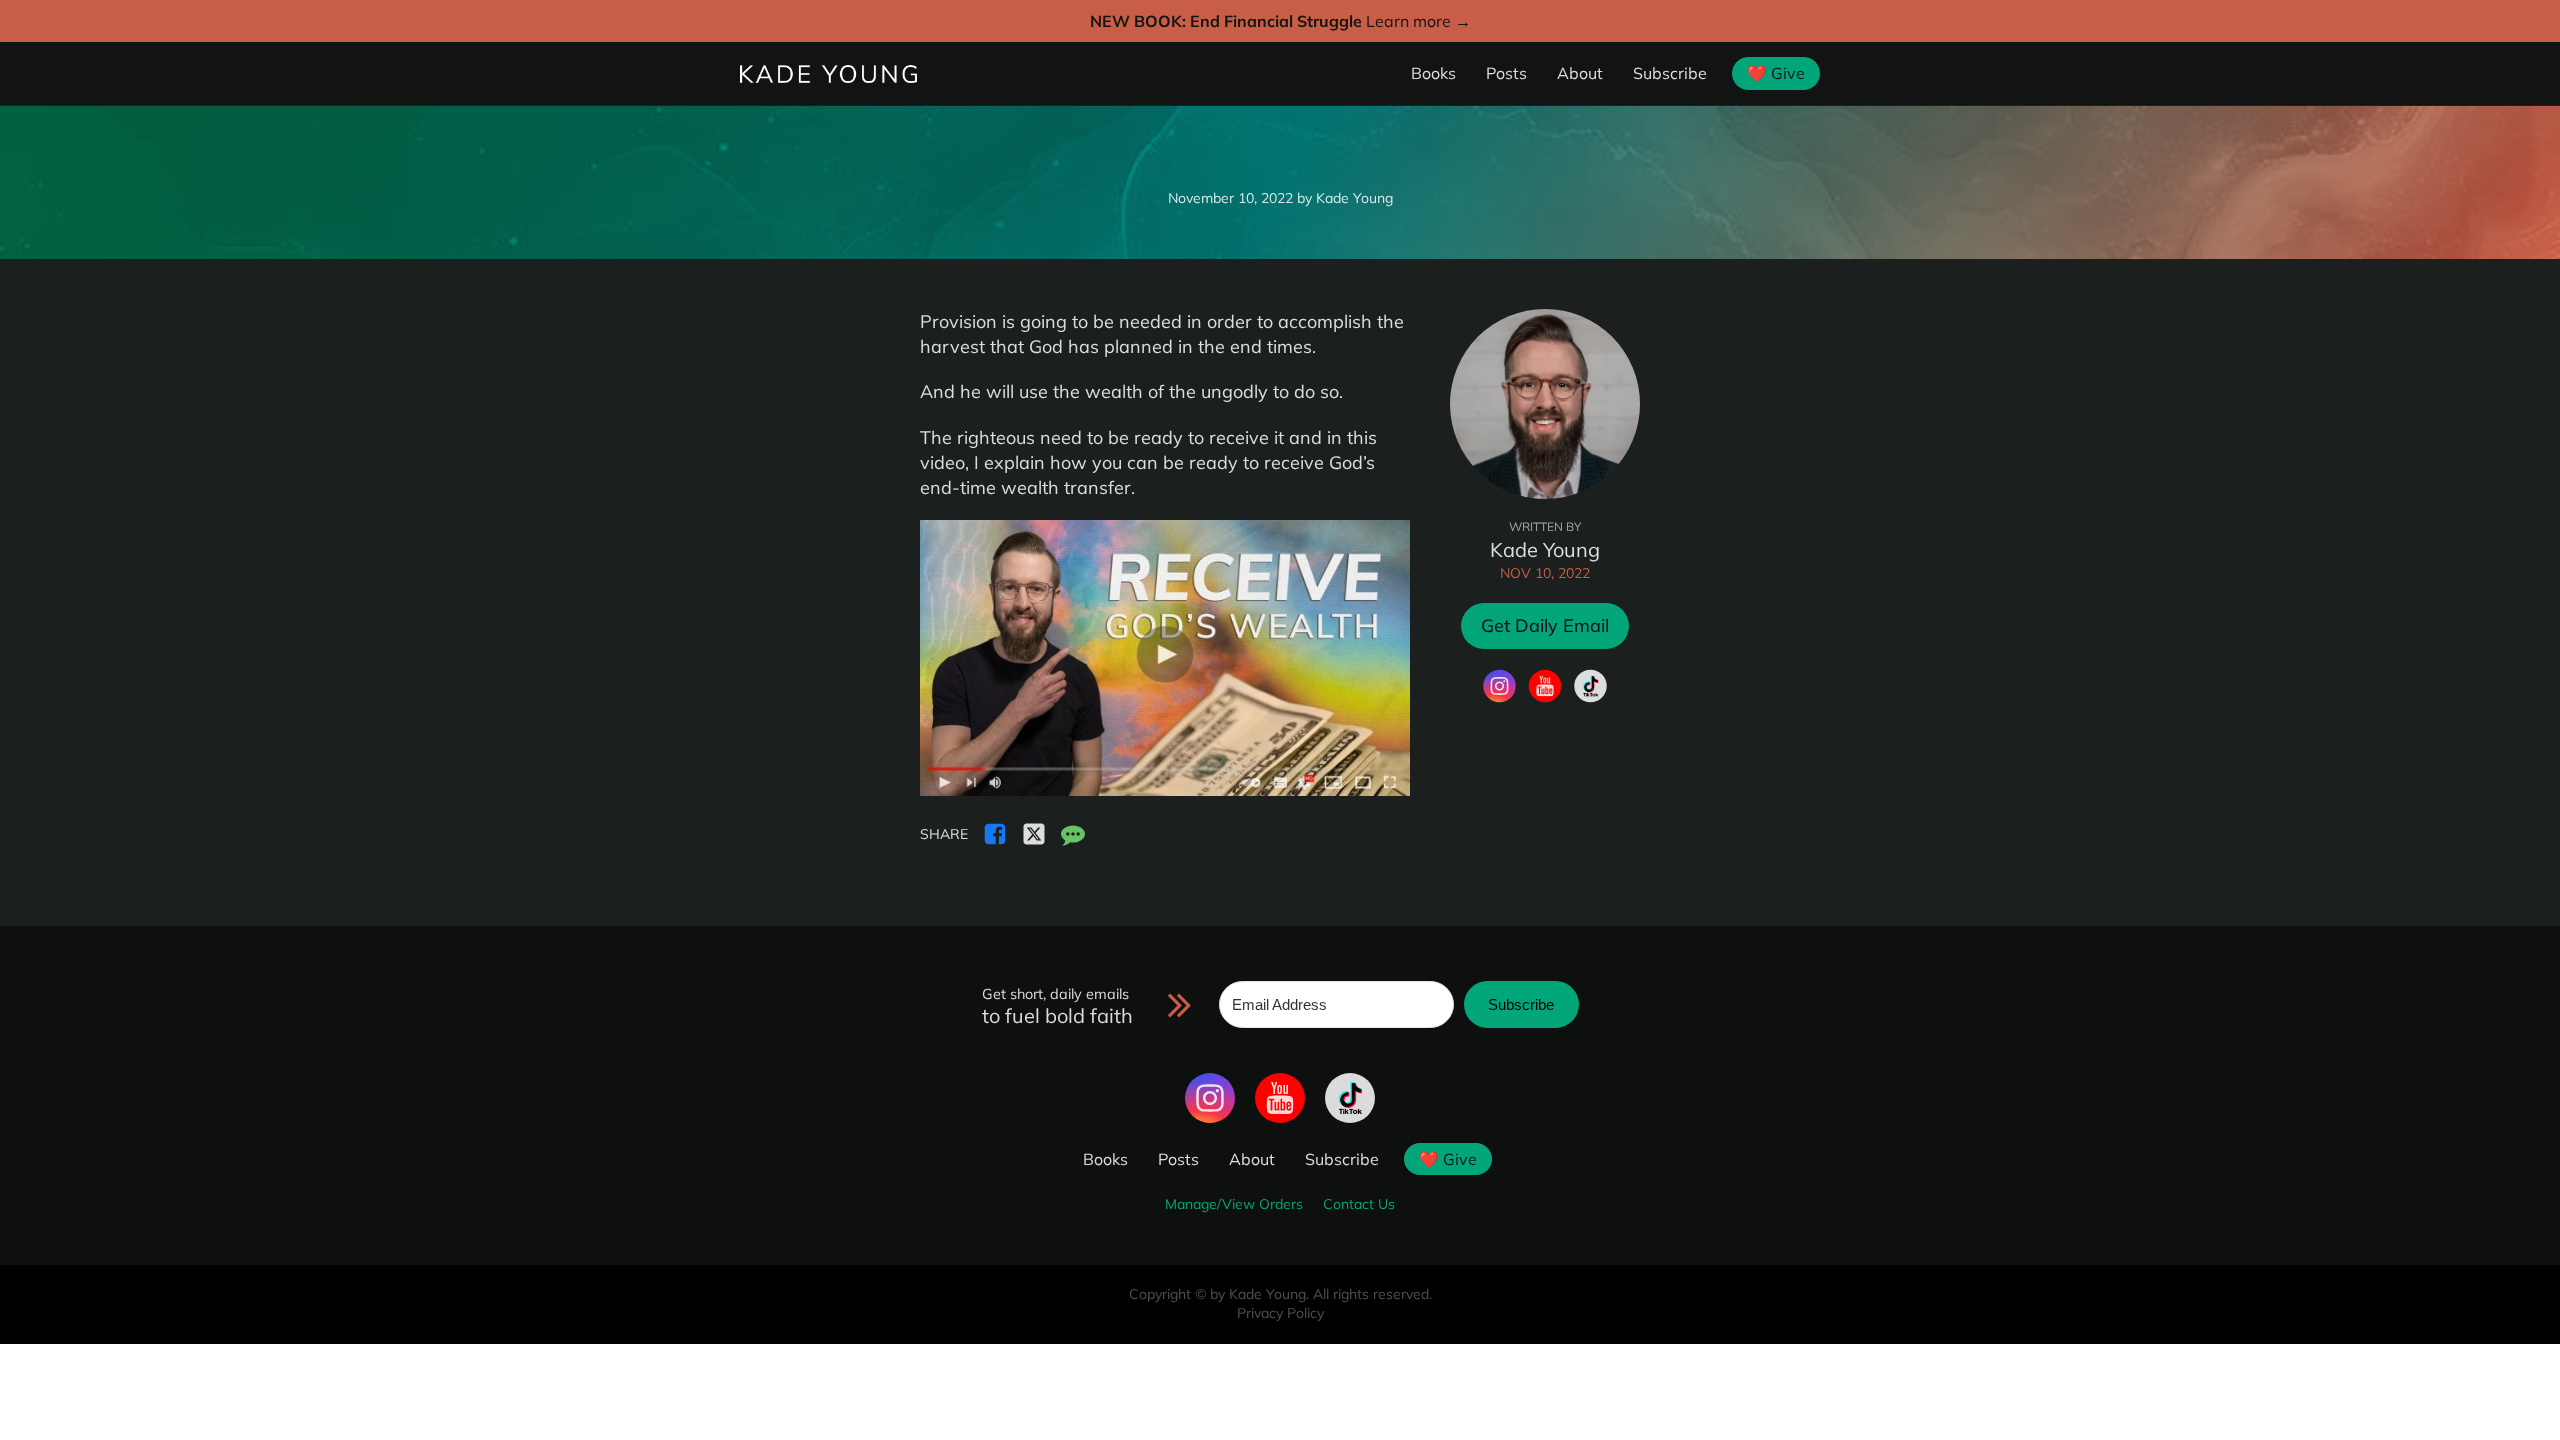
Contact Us (1359, 1204)
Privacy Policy (1280, 1313)
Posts (1506, 73)
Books (1433, 73)
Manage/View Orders (1234, 1204)
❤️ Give (1776, 73)
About (1580, 73)
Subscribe (1670, 73)
